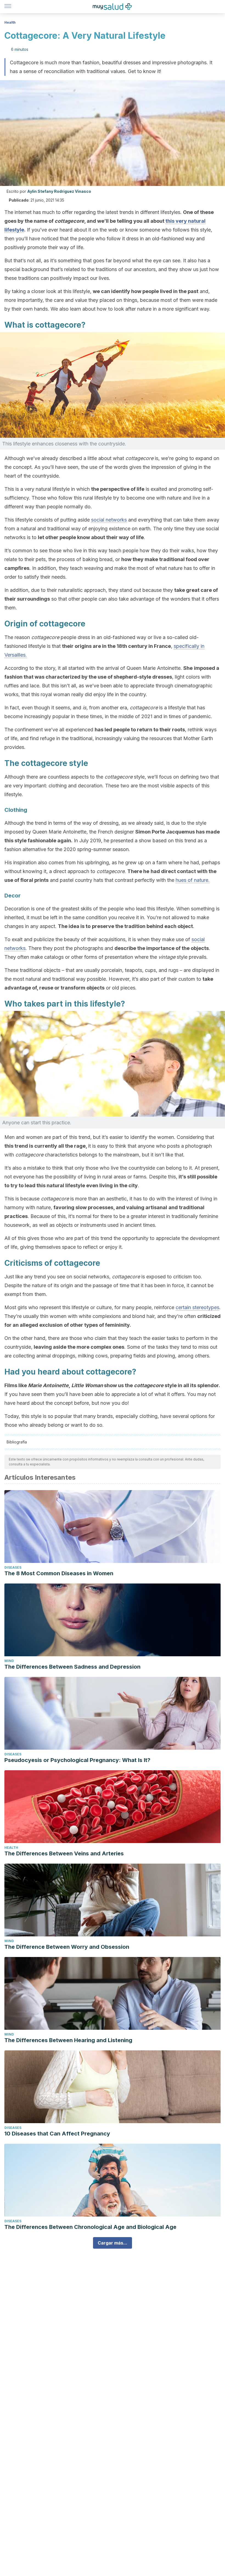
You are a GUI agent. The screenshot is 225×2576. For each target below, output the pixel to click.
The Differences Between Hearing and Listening (68, 2040)
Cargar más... (113, 2243)
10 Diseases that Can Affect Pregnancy (57, 2134)
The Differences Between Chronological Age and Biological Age (90, 2227)
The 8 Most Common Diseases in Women (59, 1573)
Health (10, 22)
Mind (9, 1661)
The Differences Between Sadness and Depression (72, 1667)
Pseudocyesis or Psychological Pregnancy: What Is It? (77, 1760)
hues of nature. (193, 880)
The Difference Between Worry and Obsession (67, 1947)
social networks (109, 520)
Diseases (13, 1567)
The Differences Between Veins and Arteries (64, 1853)
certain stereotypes (197, 1307)
